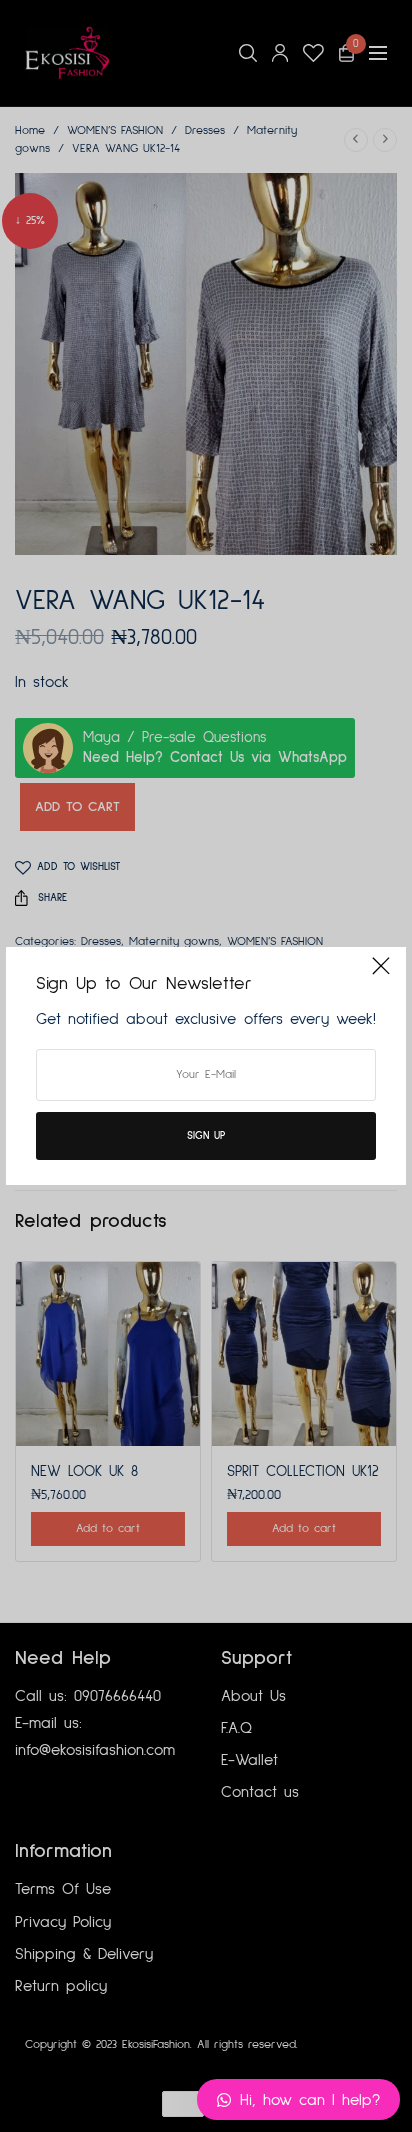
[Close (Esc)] (381, 974)
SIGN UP (206, 1135)
